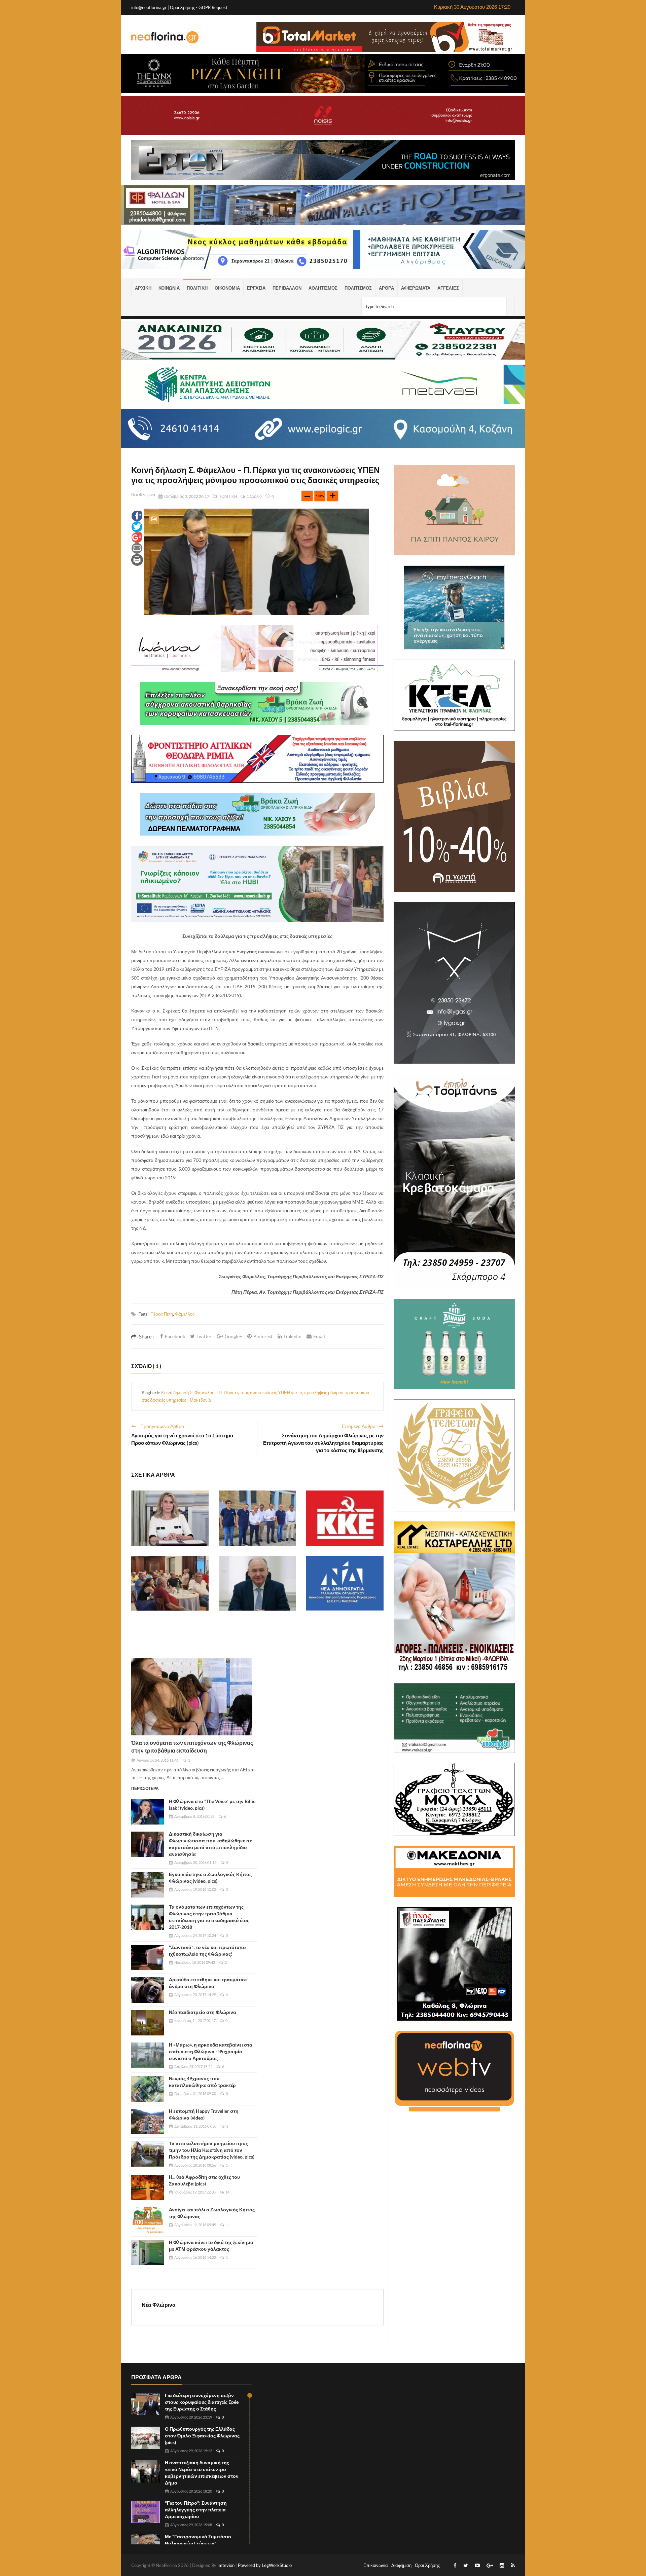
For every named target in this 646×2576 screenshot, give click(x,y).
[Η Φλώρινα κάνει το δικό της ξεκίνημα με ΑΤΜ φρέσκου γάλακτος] (148, 2253)
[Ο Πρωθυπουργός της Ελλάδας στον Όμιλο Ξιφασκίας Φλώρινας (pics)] (146, 2438)
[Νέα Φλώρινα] (165, 37)
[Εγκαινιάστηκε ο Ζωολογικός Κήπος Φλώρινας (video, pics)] (148, 1885)
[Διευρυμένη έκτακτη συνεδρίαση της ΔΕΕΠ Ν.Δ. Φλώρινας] (345, 1583)
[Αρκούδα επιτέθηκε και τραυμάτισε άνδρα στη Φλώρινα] (148, 1990)
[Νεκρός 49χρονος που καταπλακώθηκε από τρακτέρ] (148, 2089)
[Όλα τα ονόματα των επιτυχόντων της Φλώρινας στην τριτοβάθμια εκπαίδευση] (192, 1697)
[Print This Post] (137, 559)
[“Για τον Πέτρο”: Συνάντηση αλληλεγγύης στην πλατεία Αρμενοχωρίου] (146, 2512)
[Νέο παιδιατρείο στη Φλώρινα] (148, 2023)
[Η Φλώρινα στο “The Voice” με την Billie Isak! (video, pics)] (148, 1812)
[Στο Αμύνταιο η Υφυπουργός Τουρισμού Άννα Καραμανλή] (170, 1518)
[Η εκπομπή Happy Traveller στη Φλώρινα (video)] (148, 2122)
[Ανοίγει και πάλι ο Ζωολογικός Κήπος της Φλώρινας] (148, 2220)
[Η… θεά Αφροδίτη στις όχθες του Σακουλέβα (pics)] (148, 2187)
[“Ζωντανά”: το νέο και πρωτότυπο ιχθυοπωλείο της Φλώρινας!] (148, 1958)
